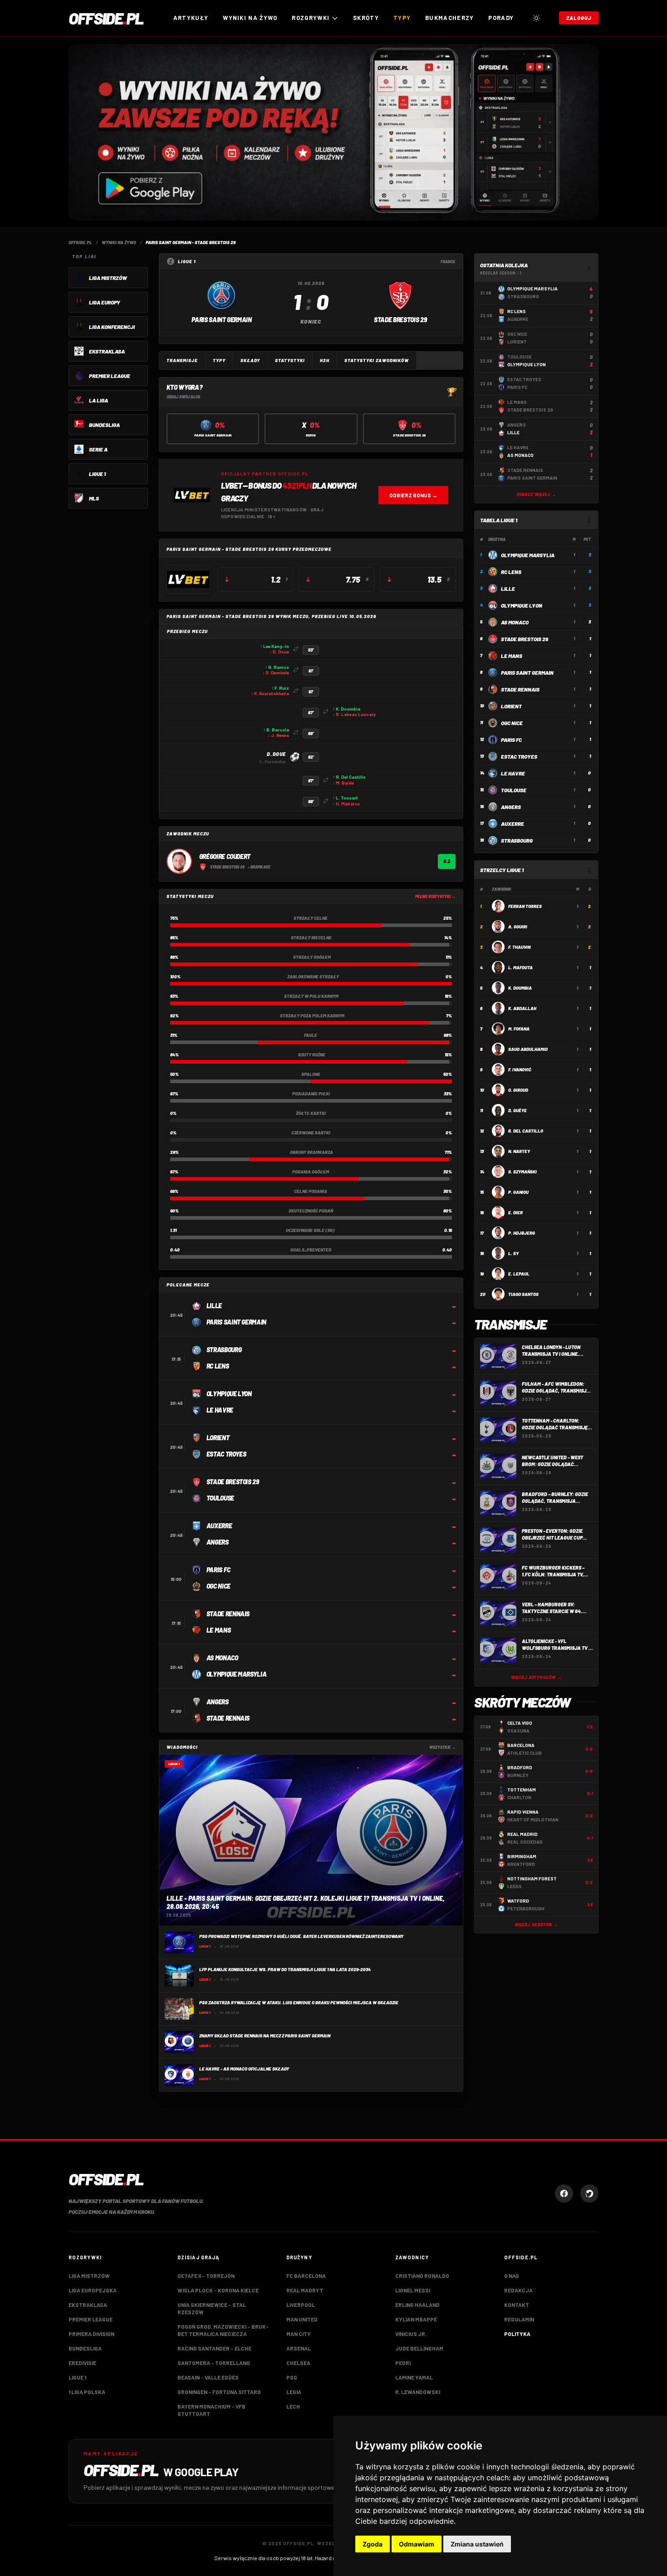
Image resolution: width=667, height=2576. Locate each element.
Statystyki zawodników (377, 360)
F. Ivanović (520, 1070)
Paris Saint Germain (527, 672)
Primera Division (91, 2334)
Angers (511, 807)
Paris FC (511, 740)
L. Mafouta (520, 967)
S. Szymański (522, 1172)
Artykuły (191, 18)
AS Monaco (515, 622)
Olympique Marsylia (528, 555)
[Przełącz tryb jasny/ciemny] (536, 18)
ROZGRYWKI (311, 18)
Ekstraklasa (88, 2305)
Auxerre (513, 824)
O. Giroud (518, 1090)
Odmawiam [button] (417, 2544)
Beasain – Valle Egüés (208, 2377)
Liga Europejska (93, 2290)
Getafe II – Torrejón (206, 2276)
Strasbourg (517, 840)
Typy (402, 18)
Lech (293, 2406)
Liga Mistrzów (89, 2276)
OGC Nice (512, 723)
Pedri (403, 2363)
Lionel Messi (413, 2290)
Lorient (511, 706)
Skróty (366, 18)
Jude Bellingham (419, 2348)
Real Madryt (305, 2290)
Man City (299, 2334)
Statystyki (290, 360)
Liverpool (301, 2305)
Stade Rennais (520, 689)
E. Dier (515, 1212)
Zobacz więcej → (536, 494)
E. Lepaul (519, 1274)
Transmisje (182, 360)
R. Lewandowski (418, 2392)
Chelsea (298, 2363)
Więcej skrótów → (536, 1925)
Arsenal (299, 2348)
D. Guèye (517, 1110)
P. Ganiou (518, 1192)
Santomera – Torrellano (214, 2363)
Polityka (517, 2334)
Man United (302, 2319)
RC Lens (511, 572)
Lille (508, 589)
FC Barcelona (306, 2276)
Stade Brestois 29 (525, 639)
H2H (325, 360)
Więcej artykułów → (536, 1677)
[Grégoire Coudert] (179, 861)
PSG (292, 2377)
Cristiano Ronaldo (422, 2276)
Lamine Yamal (414, 2377)
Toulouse (514, 790)
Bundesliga (85, 2348)
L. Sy (513, 1253)
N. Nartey (519, 1151)
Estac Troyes (519, 756)
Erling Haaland (417, 2305)
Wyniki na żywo (250, 18)
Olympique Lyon (522, 605)
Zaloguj (579, 18)
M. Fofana (519, 1029)
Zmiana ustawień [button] (477, 2544)
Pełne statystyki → (435, 896)
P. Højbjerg (522, 1233)
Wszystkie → (442, 1747)
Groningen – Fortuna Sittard (219, 2392)
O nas (512, 2276)
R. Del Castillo (526, 1131)
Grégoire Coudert (225, 856)
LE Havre (513, 773)
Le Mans (512, 656)
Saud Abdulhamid (528, 1049)
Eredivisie (82, 2363)
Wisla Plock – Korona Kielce (218, 2290)
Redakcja (518, 2290)
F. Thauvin (519, 947)
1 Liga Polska (87, 2392)
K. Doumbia (520, 988)
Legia (294, 2392)
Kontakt (517, 2305)
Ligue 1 (77, 2377)
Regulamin (519, 2319)
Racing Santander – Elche (214, 2348)
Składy (250, 360)
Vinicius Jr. (411, 2334)
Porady (501, 18)
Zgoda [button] (373, 2544)
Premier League (91, 2319)
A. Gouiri (518, 927)
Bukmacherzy (449, 18)
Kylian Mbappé (416, 2319)
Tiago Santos (523, 1294)
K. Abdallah (522, 1008)
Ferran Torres (525, 906)
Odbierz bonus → (413, 495)
